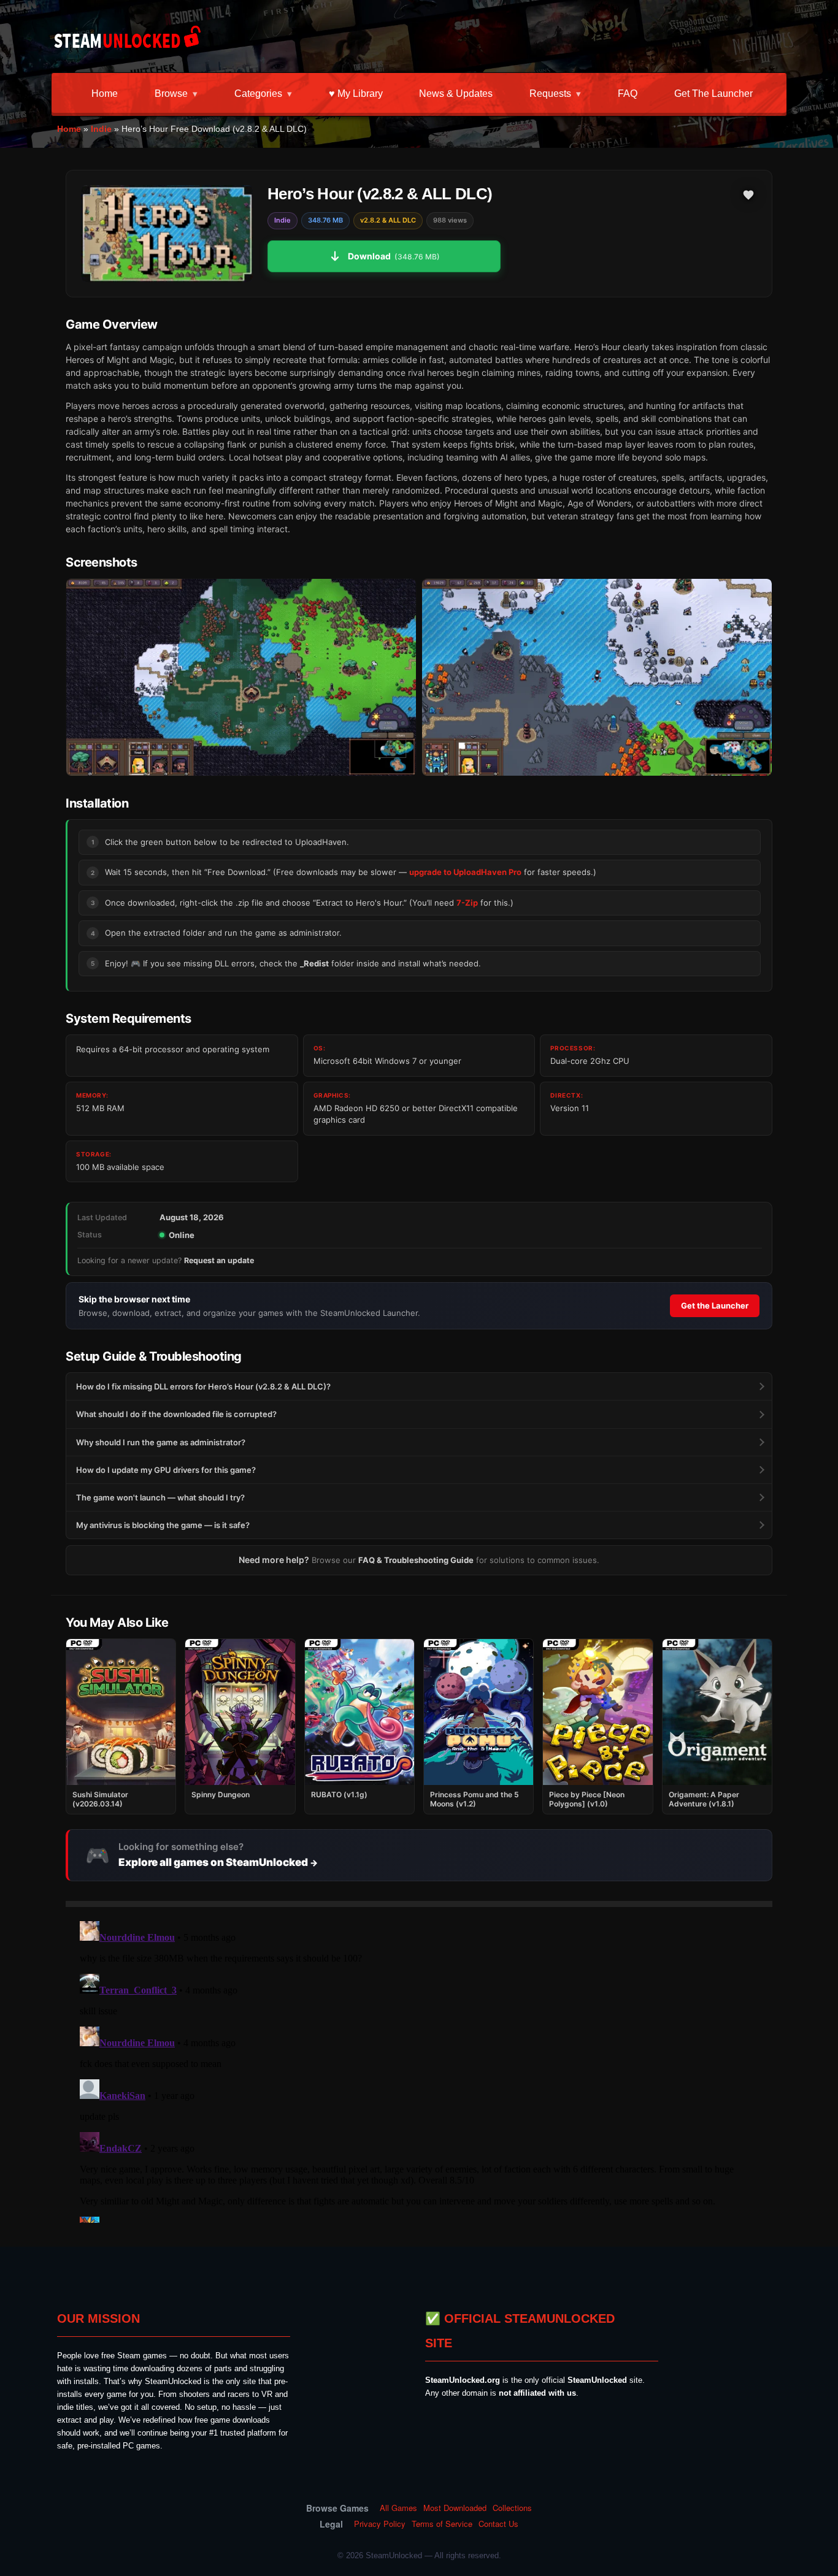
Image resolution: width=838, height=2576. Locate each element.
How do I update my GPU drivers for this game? (166, 1470)
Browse (171, 94)
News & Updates (456, 94)
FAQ (628, 94)
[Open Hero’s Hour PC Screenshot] (241, 677)
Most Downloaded (455, 2508)
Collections (512, 2508)
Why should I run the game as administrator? (161, 1442)
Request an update (219, 1260)
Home (105, 94)
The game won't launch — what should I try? (160, 1497)
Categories (258, 94)
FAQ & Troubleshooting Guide (416, 1560)
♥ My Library (356, 94)
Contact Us (498, 2524)
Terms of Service (442, 2524)
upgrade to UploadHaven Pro (465, 872)
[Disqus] (419, 2070)
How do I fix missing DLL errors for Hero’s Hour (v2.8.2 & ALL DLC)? (203, 1386)
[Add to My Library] (748, 195)
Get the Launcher (713, 94)
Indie (101, 129)
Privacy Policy (380, 2524)
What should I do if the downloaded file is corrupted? (176, 1414)
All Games (398, 2508)
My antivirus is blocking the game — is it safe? (163, 1525)
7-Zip (467, 903)
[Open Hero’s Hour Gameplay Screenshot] (597, 677)
